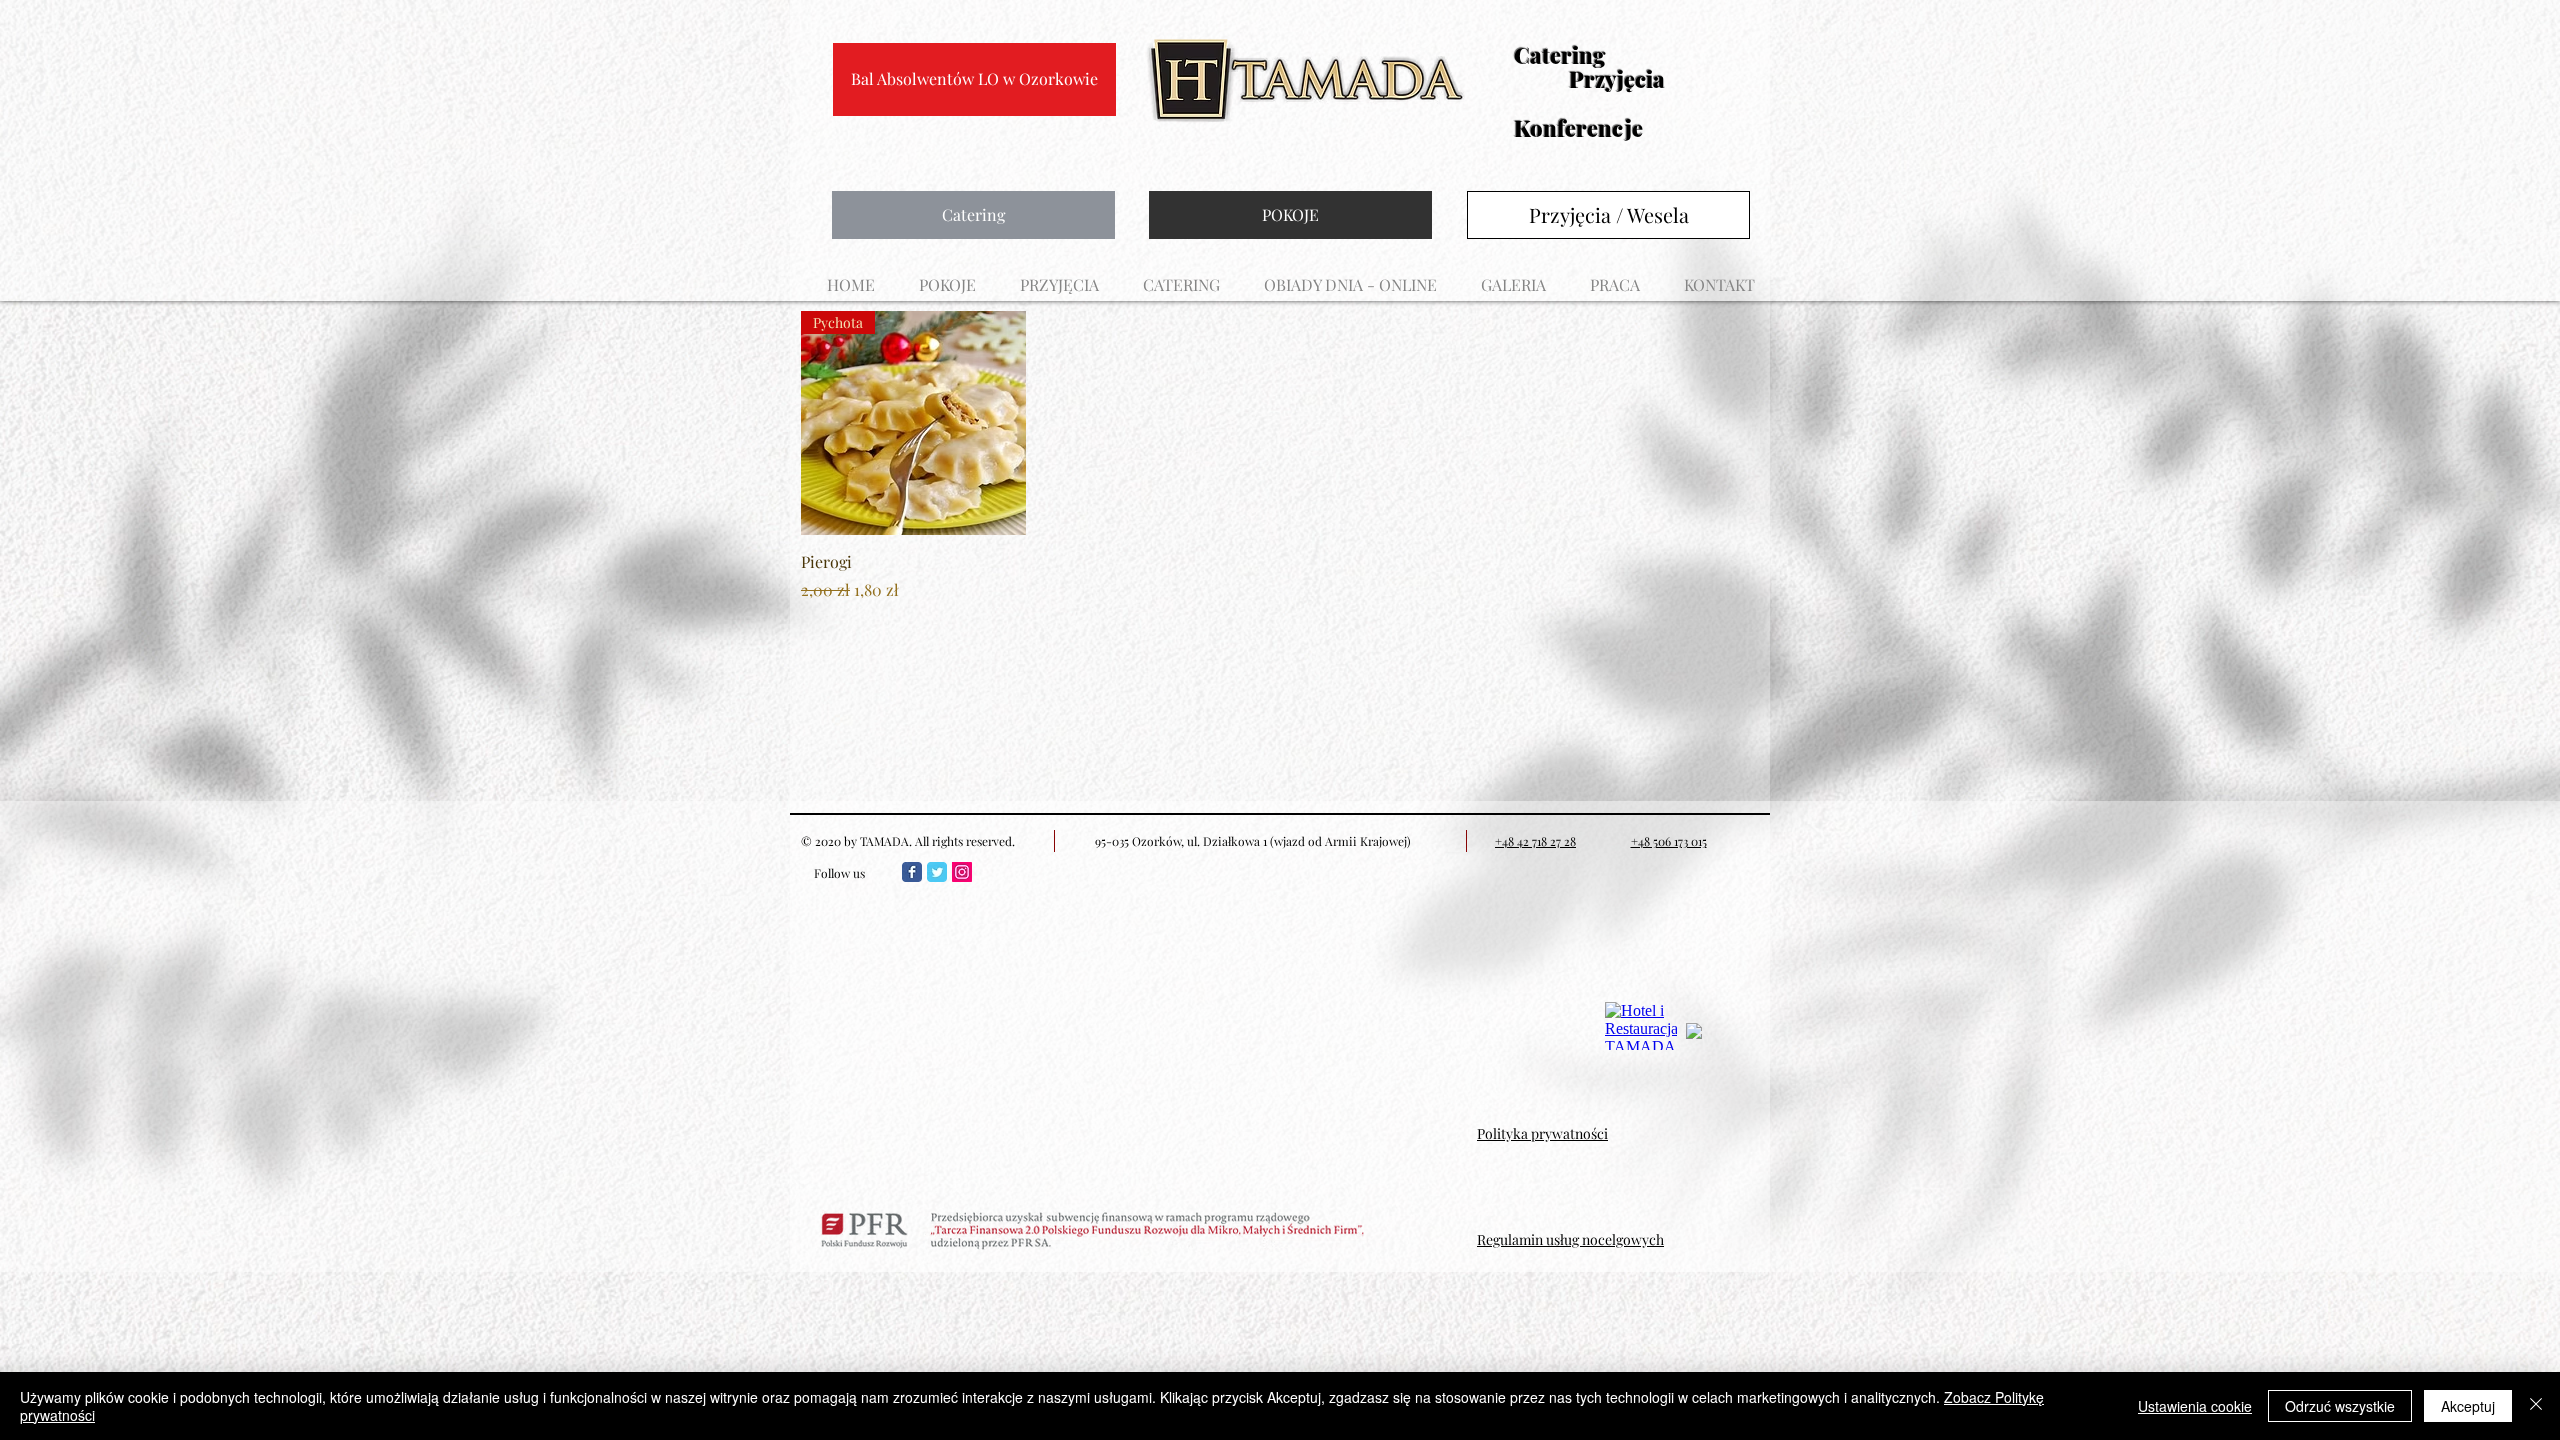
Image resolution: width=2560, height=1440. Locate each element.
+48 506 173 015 (1669, 841)
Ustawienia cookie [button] (2195, 1406)
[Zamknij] (2536, 1406)
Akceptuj (2468, 1406)
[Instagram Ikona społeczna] (962, 872)
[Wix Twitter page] (937, 872)
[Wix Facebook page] (912, 872)
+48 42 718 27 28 (1535, 841)
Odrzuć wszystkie (2340, 1406)
